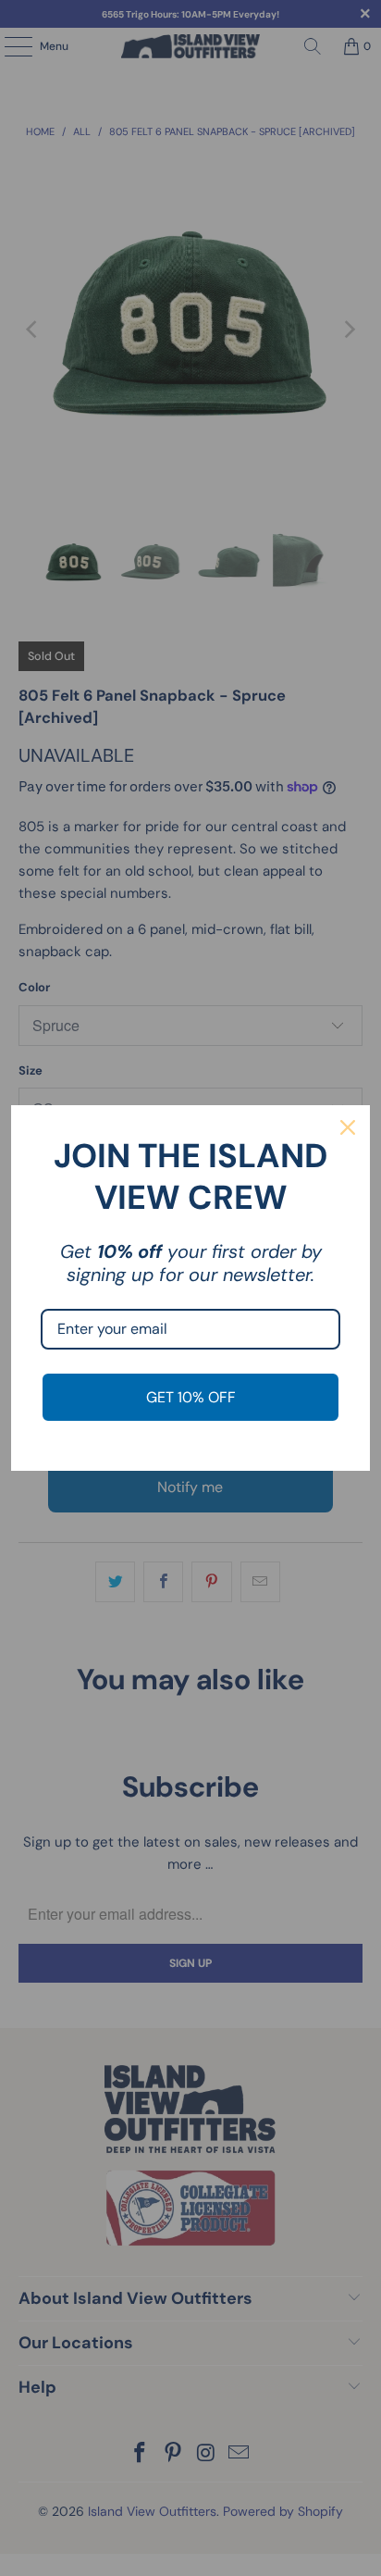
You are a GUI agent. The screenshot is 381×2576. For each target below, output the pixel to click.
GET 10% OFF (191, 1397)
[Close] (348, 1127)
